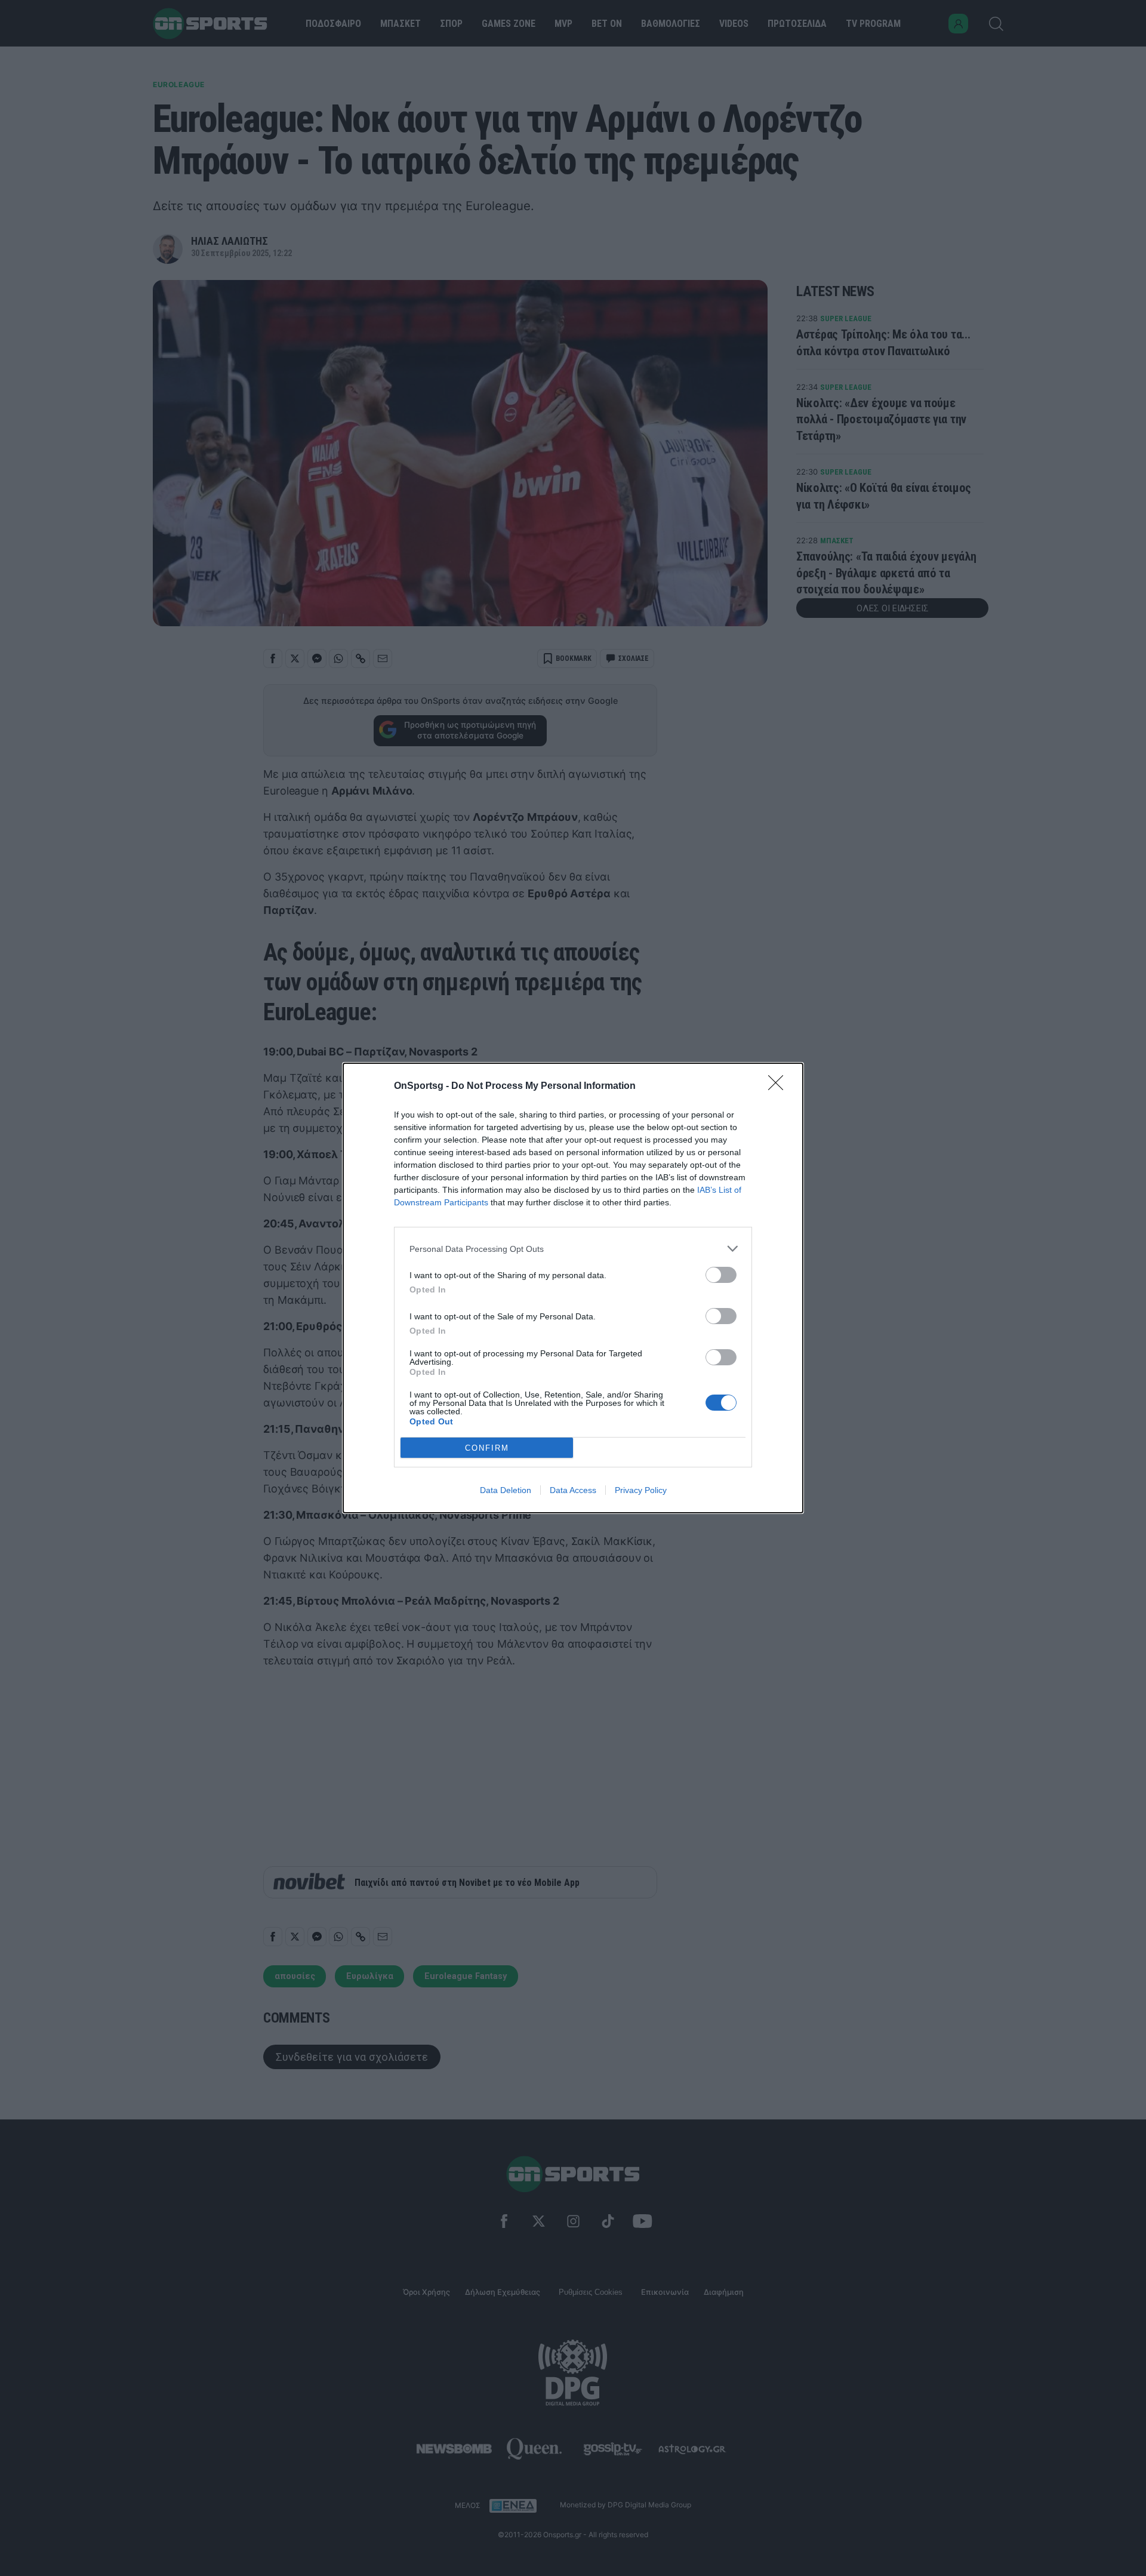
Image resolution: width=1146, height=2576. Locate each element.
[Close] (780, 1087)
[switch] (721, 1275)
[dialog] (573, 1288)
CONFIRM (487, 1448)
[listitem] (573, 1249)
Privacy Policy (641, 1490)
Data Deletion (506, 1490)
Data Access (573, 1490)
